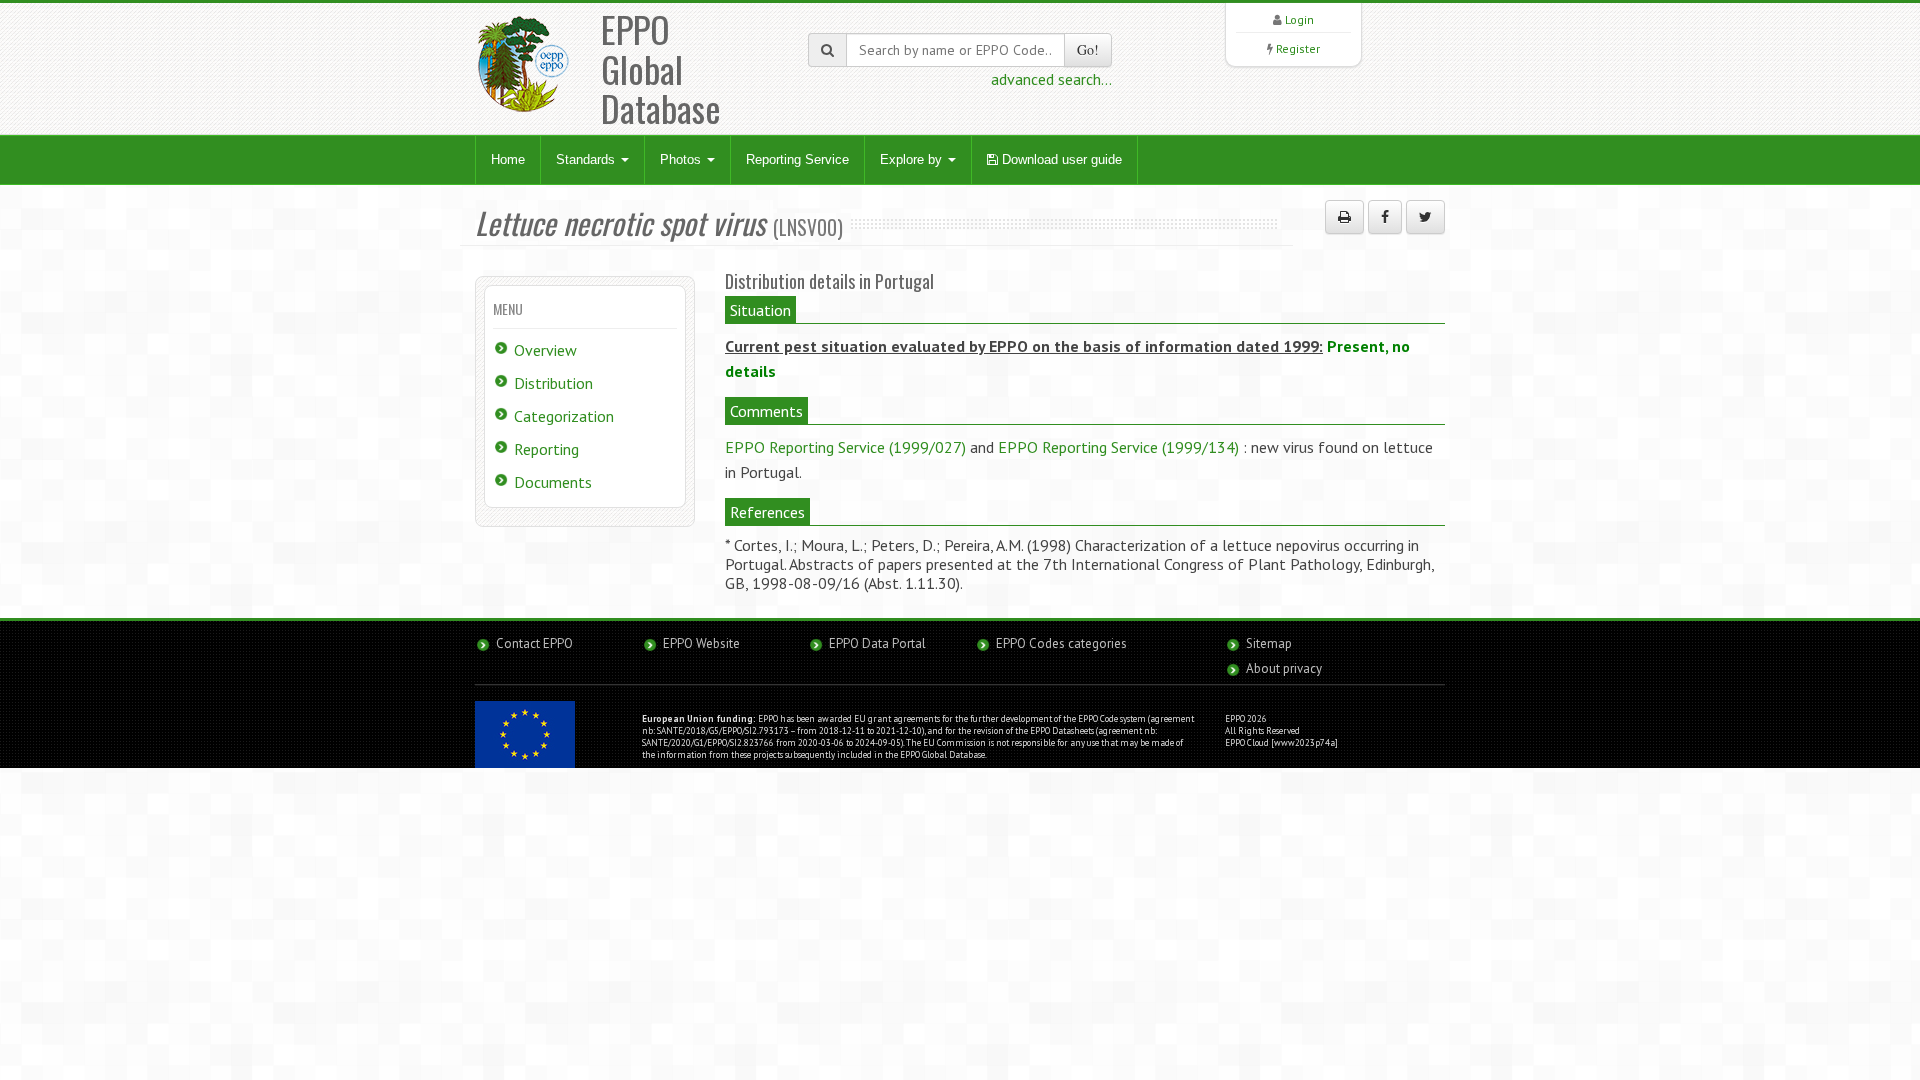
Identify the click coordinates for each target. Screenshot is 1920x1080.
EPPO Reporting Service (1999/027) (845, 447)
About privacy (1284, 668)
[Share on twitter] (1425, 217)
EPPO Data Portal (877, 643)
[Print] (1344, 217)
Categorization (564, 416)
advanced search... (1051, 79)
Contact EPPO (534, 643)
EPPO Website (701, 643)
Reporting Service (797, 159)
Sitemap (1269, 643)
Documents (553, 482)
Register (1298, 48)
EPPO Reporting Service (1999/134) (1118, 447)
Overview (545, 350)
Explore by (913, 159)
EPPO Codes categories (1061, 643)
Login (1299, 19)
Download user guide (1060, 159)
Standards (587, 159)
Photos (682, 159)
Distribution (553, 383)
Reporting (546, 449)
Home (508, 159)
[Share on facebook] (1385, 217)
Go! (1088, 49)
